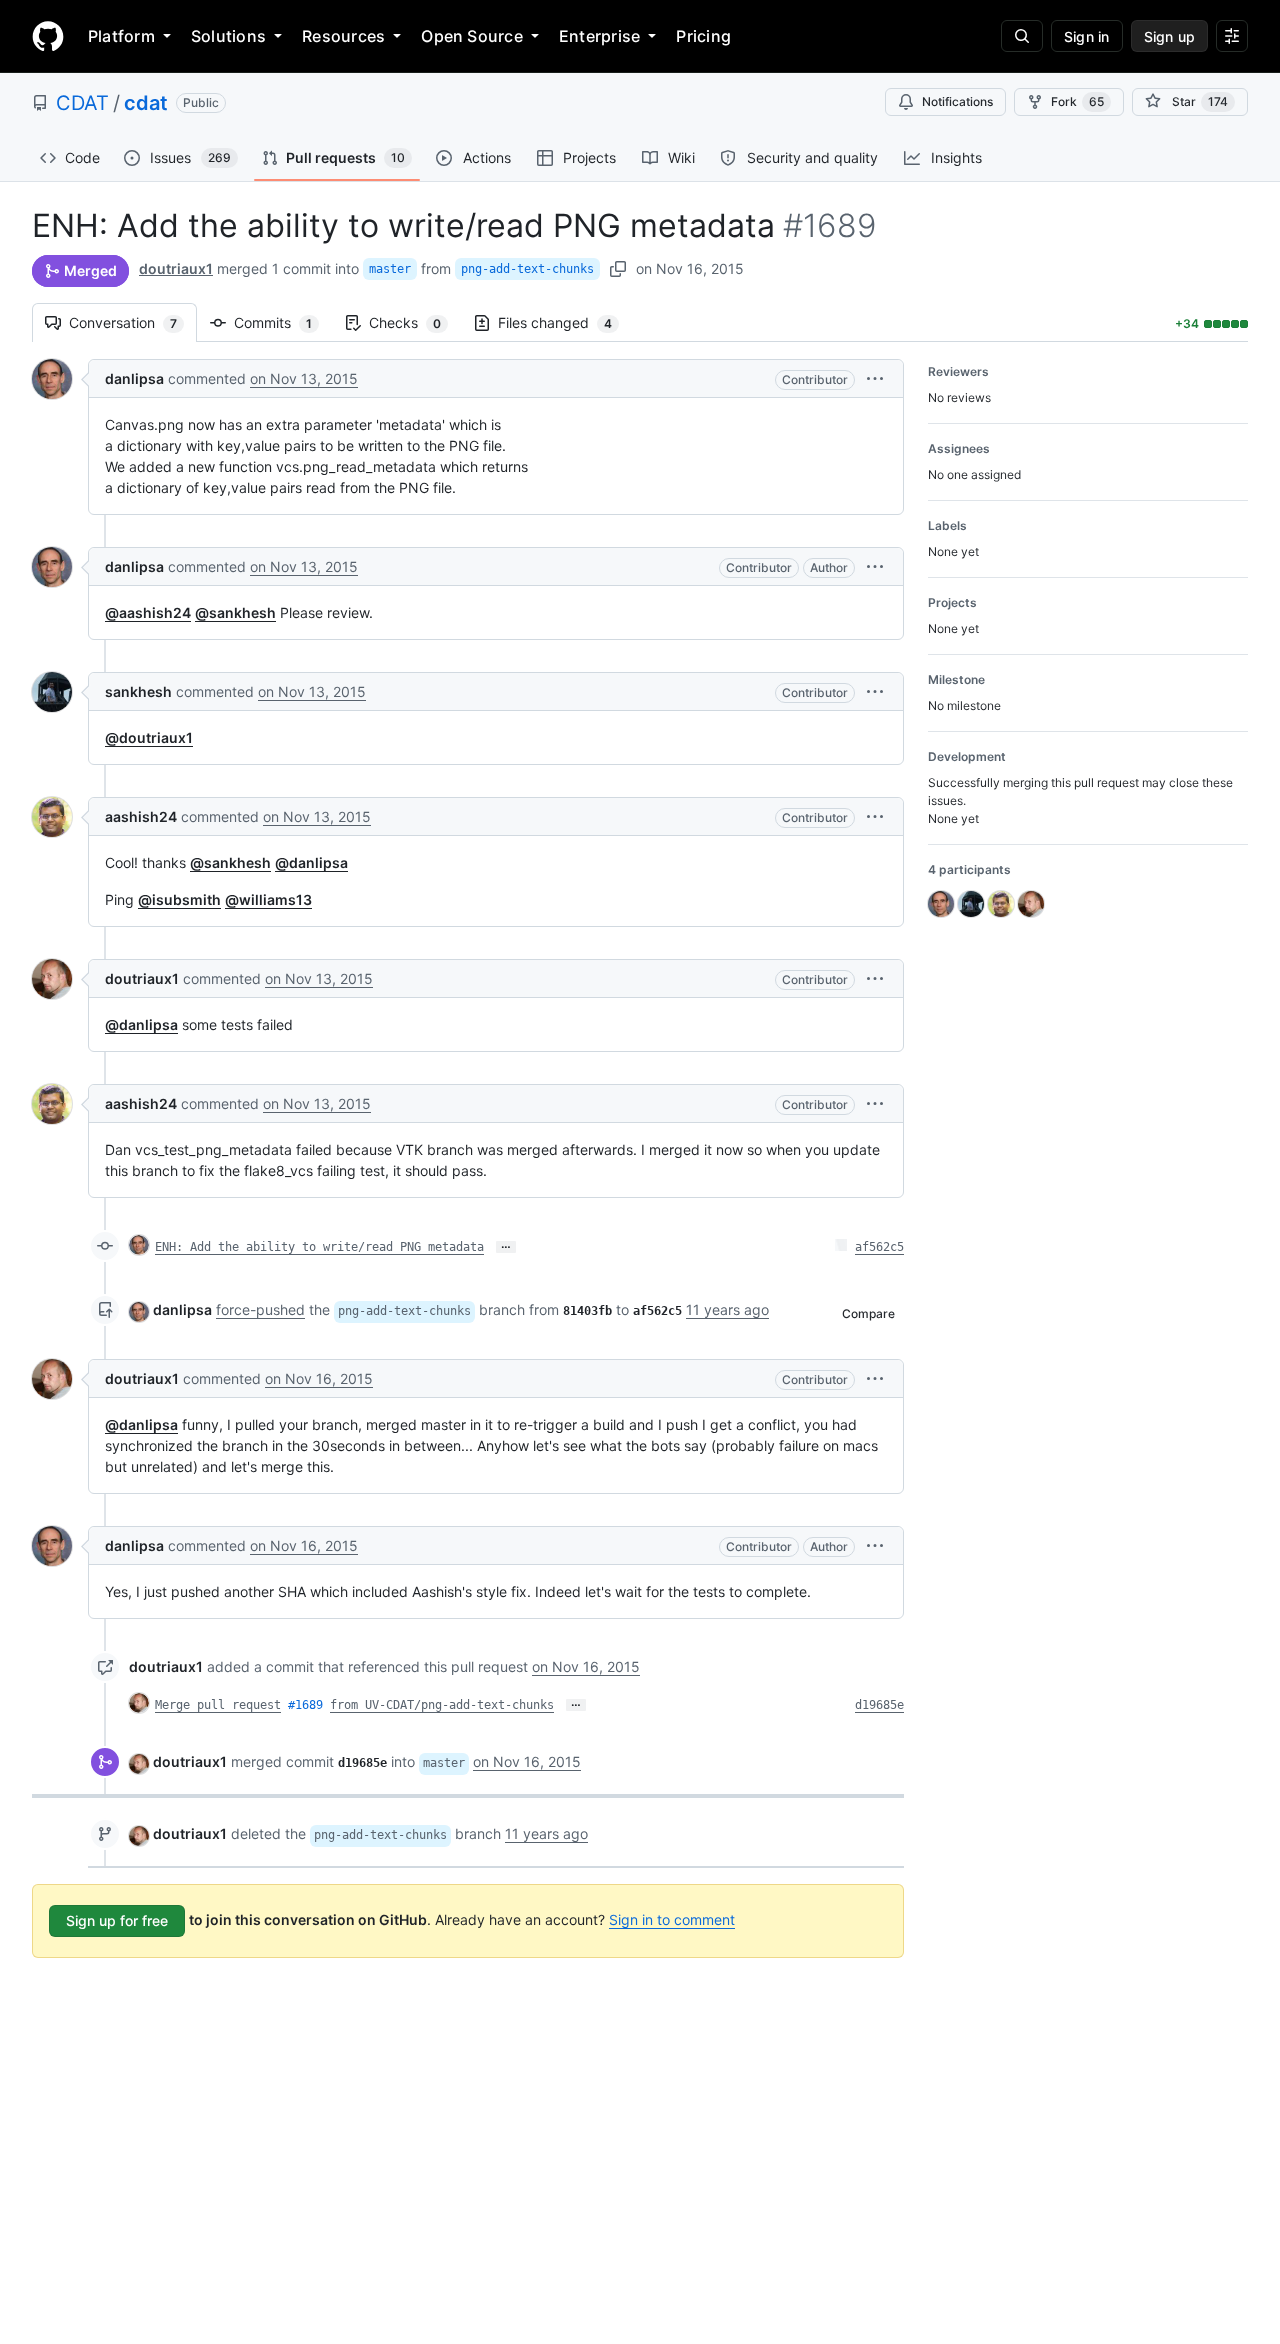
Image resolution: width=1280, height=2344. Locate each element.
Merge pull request (218, 1705)
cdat (146, 103)
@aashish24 (148, 612)
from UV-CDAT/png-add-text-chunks (442, 1705)
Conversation (133, 322)
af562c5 (879, 1247)
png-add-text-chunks (527, 269)
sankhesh (138, 691)
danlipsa (134, 378)
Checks (415, 322)
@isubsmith (179, 899)
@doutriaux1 (149, 737)
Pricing (703, 36)
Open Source (472, 36)
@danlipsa (311, 862)
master (390, 269)
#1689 (305, 1705)
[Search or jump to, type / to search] (1022, 36)
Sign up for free (117, 1920)
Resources (343, 36)
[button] (875, 378)
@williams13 (268, 899)
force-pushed (260, 1309)
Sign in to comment (672, 1919)
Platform (121, 36)
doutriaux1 (176, 268)
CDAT (82, 103)
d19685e (879, 1705)
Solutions (228, 36)
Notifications (957, 101)
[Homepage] (48, 36)
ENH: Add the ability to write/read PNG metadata (319, 1247)
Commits (283, 322)
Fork (1077, 101)
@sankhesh (235, 612)
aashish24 (141, 816)
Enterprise (599, 36)
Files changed (565, 322)
